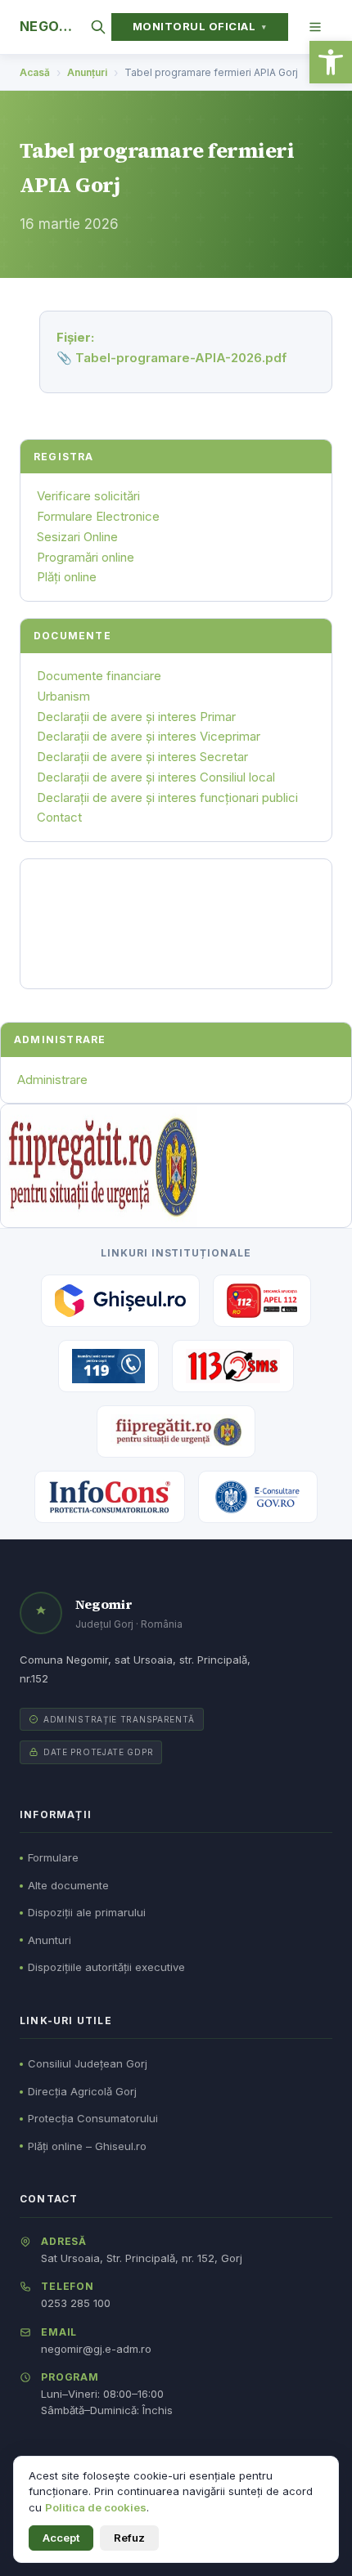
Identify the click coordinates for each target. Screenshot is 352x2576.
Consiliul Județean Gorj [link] (88, 2063)
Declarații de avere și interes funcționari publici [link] (167, 797)
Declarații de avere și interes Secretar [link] (142, 757)
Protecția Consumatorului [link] (93, 2118)
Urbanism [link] (63, 696)
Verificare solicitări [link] (88, 496)
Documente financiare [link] (99, 676)
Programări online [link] (86, 557)
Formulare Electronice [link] (98, 516)
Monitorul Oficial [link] (200, 26)
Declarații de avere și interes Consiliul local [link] (156, 777)
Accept (61, 2538)
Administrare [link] (52, 1080)
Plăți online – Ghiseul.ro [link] (87, 2146)
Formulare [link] (53, 1857)
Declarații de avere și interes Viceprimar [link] (149, 736)
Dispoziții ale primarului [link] (87, 1912)
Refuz (129, 2538)
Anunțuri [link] (87, 72)
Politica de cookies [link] (96, 2507)
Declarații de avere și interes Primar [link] (136, 717)
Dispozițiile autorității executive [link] (106, 1967)
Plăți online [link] (67, 577)
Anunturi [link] (50, 1940)
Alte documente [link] (68, 1885)
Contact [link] (59, 817)
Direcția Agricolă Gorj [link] (82, 2091)
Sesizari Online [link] (77, 537)
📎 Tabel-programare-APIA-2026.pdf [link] (171, 358)
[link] (331, 62)
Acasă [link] (35, 72)
